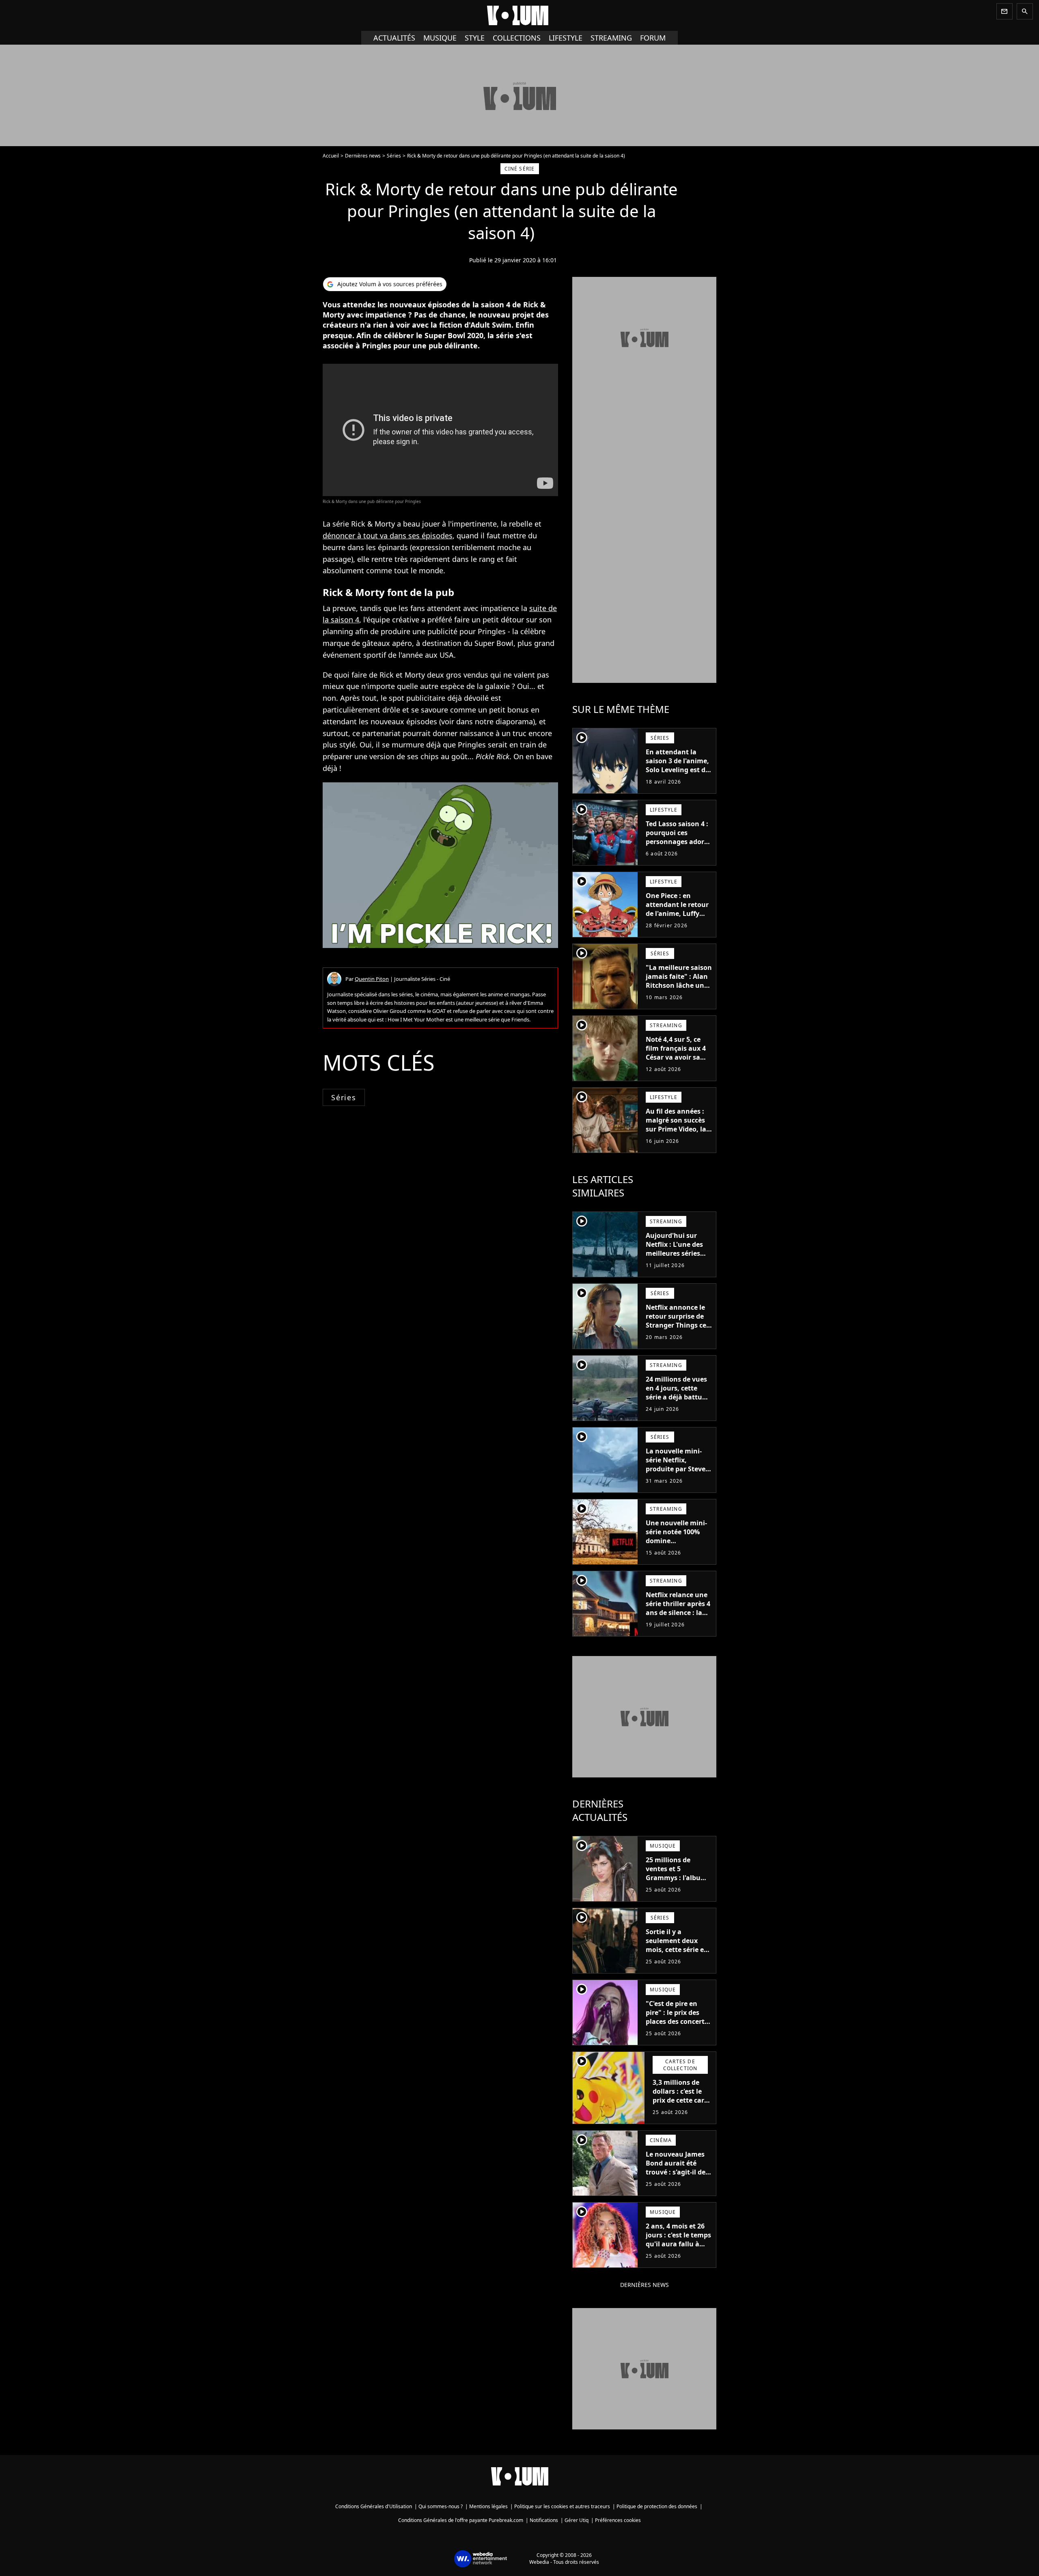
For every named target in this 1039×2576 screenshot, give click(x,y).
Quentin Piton (372, 979)
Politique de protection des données (657, 2506)
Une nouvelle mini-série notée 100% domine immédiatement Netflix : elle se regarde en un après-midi (676, 1550)
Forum (653, 38)
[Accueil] (519, 15)
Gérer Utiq (577, 2520)
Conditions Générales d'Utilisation (374, 2506)
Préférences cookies (618, 2520)
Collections (517, 38)
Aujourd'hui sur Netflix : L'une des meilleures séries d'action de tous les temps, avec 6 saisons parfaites (677, 1258)
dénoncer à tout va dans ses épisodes (388, 535)
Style (475, 38)
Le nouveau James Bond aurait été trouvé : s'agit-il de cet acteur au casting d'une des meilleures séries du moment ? (678, 2181)
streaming (611, 38)
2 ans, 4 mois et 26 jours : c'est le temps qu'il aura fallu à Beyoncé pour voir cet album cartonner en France (679, 2248)
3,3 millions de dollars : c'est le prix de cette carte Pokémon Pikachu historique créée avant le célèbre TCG (682, 2109)
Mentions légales (488, 2506)
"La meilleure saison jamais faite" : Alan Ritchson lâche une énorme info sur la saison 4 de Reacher (679, 985)
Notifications (544, 2520)
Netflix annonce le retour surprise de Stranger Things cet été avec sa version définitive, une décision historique (677, 1330)
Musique (440, 38)
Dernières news (363, 156)
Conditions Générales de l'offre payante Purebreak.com (461, 2520)
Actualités (394, 38)
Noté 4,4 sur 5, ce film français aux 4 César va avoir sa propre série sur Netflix (676, 1057)
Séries (394, 156)
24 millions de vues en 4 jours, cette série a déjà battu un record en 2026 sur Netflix (676, 1397)
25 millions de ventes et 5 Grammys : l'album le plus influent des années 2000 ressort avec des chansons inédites (678, 1887)
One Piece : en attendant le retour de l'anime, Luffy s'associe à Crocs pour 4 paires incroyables (677, 918)
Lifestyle (566, 38)
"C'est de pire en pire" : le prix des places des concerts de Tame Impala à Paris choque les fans (677, 2026)
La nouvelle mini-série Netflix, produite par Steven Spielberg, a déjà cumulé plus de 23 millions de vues (678, 1473)
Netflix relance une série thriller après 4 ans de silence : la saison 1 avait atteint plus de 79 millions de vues (678, 1617)
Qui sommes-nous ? (441, 2506)
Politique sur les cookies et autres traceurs (562, 2506)
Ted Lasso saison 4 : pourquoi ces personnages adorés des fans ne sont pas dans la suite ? (679, 842)
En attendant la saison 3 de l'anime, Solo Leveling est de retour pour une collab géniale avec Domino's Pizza (677, 774)
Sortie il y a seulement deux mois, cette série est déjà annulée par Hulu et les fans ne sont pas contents (678, 1954)
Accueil (331, 156)
